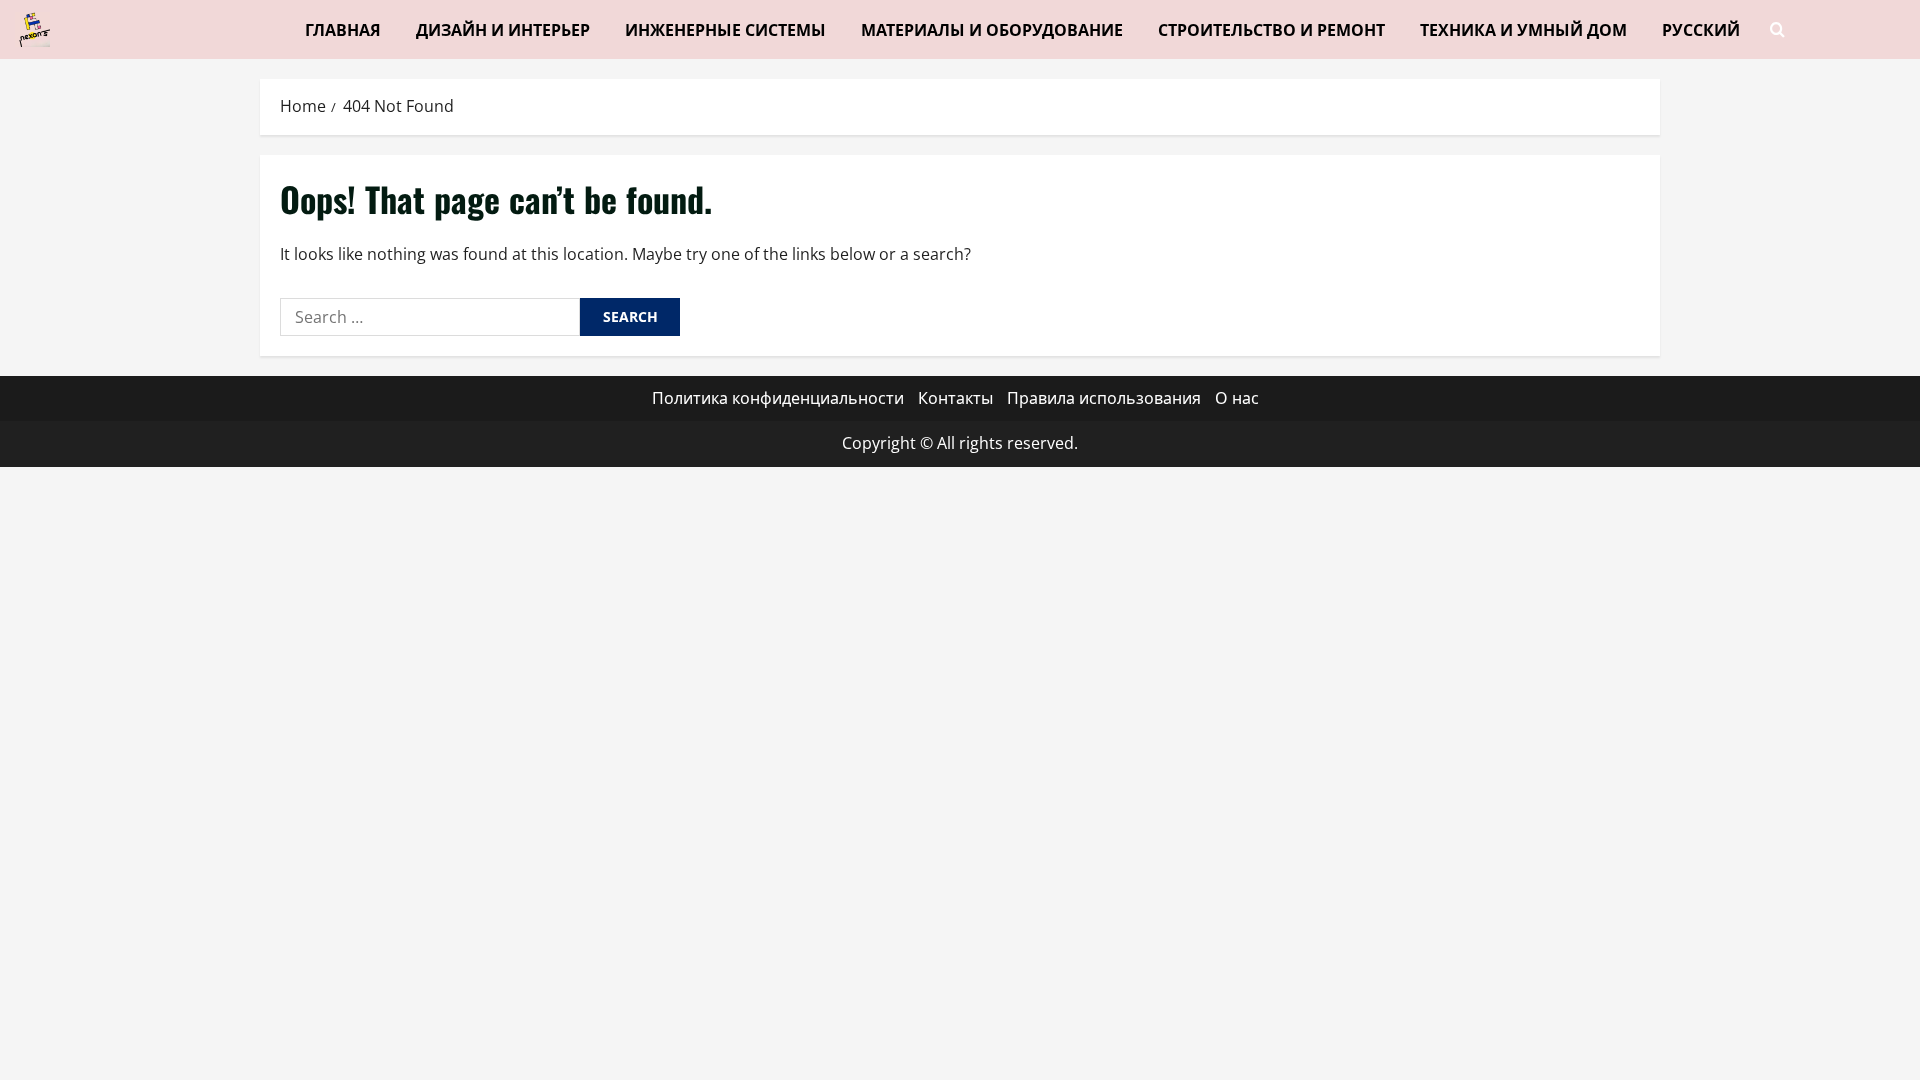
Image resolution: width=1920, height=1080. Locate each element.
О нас (1237, 398)
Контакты (955, 398)
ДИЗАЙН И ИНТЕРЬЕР (503, 29)
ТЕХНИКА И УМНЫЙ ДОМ (1523, 29)
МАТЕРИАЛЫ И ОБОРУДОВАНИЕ (992, 29)
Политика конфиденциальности (778, 398)
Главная (343, 29)
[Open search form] (1777, 29)
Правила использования (1104, 398)
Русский (1701, 29)
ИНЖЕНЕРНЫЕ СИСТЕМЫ (725, 29)
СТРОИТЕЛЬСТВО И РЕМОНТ (1271, 29)
